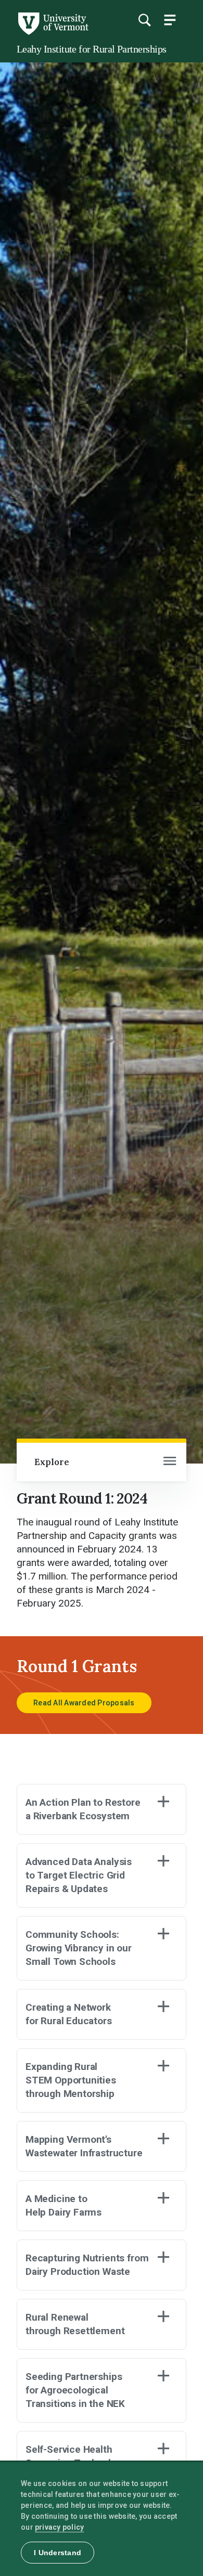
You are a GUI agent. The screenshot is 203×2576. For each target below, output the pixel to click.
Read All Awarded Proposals (84, 1703)
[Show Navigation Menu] (170, 20)
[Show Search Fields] (144, 20)
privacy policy (60, 2527)
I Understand (58, 2553)
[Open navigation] (170, 1462)
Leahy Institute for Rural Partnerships (91, 49)
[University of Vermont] (53, 32)
